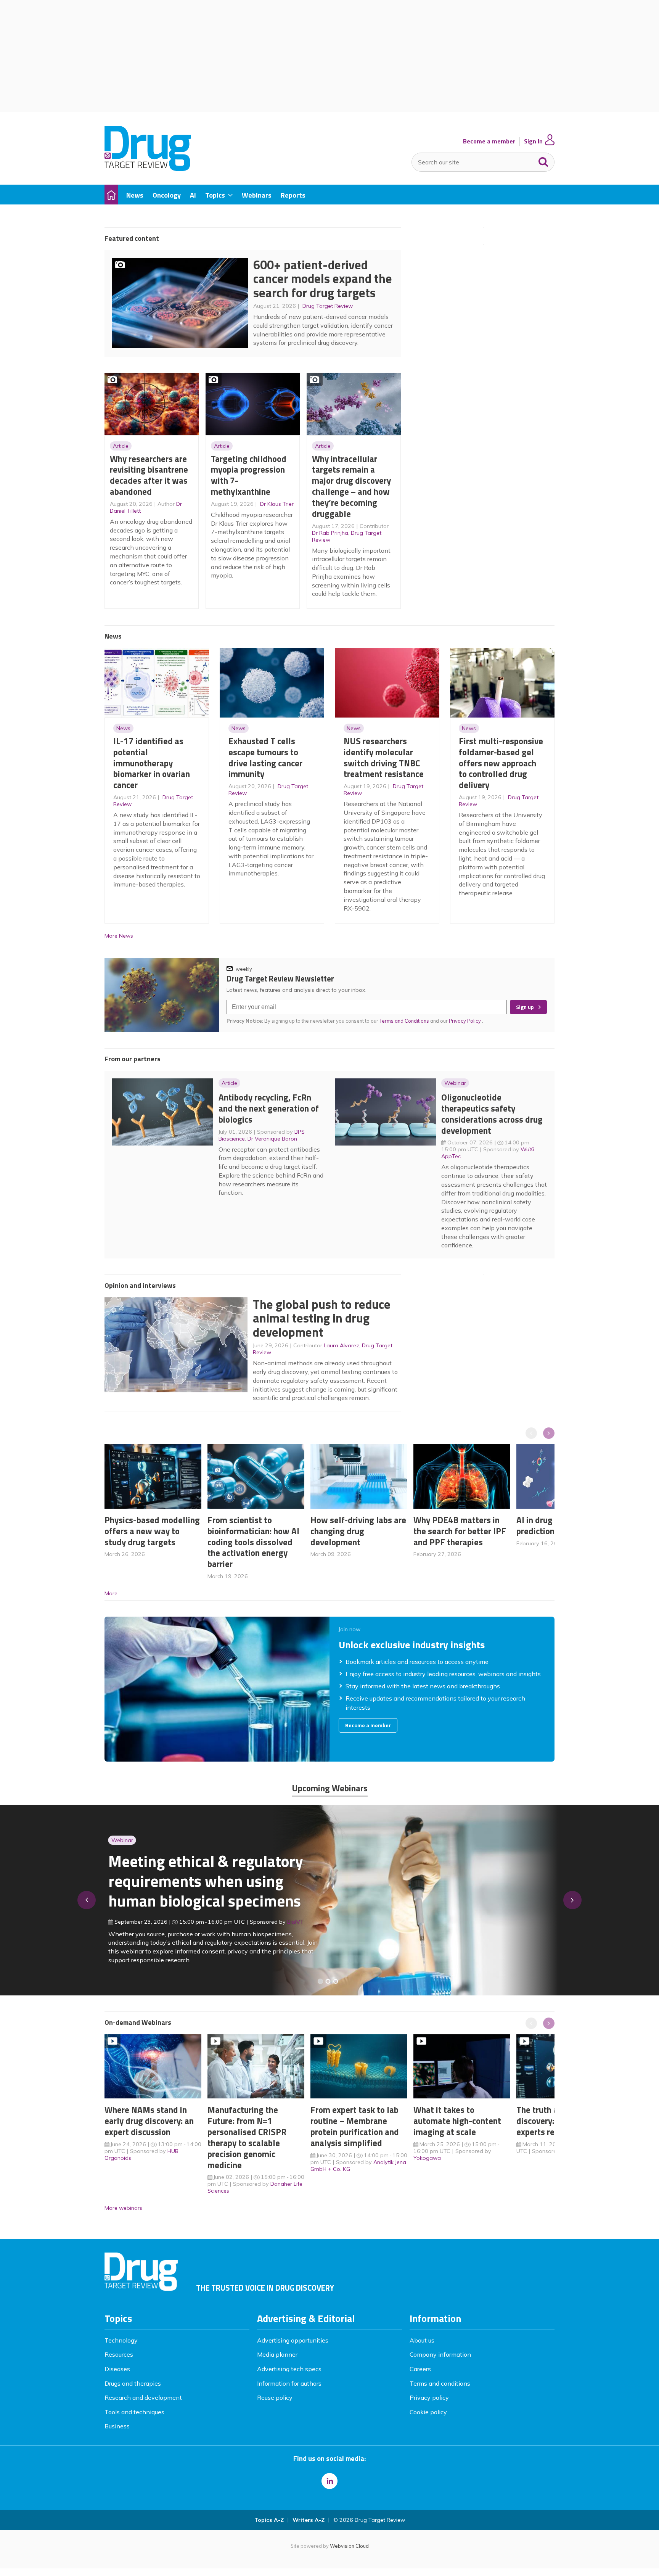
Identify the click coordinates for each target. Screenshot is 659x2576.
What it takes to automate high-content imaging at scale (457, 2121)
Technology (121, 2340)
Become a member (489, 141)
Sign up (525, 1007)
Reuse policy (275, 2397)
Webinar (455, 1083)
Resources (119, 2354)
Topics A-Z (269, 2520)
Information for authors (289, 2383)
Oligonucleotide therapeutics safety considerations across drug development (492, 1114)
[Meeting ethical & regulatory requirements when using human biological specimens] (320, 1981)
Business (117, 2426)
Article (121, 446)
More (111, 1593)
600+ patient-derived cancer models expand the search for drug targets (323, 279)
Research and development (143, 2397)
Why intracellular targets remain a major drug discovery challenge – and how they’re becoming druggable (351, 486)
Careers (420, 2369)
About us (422, 2340)
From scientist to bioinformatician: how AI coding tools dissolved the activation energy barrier (253, 1542)
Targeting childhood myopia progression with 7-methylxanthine (249, 475)
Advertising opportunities (293, 2340)
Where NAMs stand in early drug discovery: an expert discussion (149, 2121)
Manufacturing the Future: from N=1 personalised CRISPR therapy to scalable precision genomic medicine (247, 2137)
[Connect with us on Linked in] (329, 2481)
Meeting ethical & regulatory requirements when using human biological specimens (202, 1881)
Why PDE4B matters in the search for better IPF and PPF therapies (460, 1531)
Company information (440, 2354)
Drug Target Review (328, 306)
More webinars (123, 2208)
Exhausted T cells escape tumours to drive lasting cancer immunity (265, 757)
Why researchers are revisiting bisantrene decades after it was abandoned (149, 475)
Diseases (117, 2369)
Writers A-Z (309, 2520)
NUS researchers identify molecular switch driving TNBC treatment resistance (384, 757)
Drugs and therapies (133, 2383)
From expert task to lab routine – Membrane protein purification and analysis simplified (355, 2126)
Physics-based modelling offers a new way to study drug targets (152, 1531)
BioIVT (292, 1922)
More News (119, 936)
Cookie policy (428, 2412)
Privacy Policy (465, 1021)
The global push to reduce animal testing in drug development (322, 1318)
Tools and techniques (134, 2412)
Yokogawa (427, 2158)
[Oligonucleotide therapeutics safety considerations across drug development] (336, 1981)
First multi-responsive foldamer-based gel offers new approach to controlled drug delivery (501, 763)
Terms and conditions (440, 2383)
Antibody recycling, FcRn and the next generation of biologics (269, 1108)
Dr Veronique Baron (272, 1139)
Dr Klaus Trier (277, 504)
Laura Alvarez (342, 1345)
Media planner (277, 2354)
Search (543, 160)
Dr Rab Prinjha (330, 533)
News (123, 728)
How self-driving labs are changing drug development (358, 1531)
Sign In (533, 141)
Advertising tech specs (289, 2369)
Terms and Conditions (404, 1021)
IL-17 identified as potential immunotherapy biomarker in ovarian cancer (152, 763)
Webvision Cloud (349, 2546)
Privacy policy (429, 2397)
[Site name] (148, 169)
